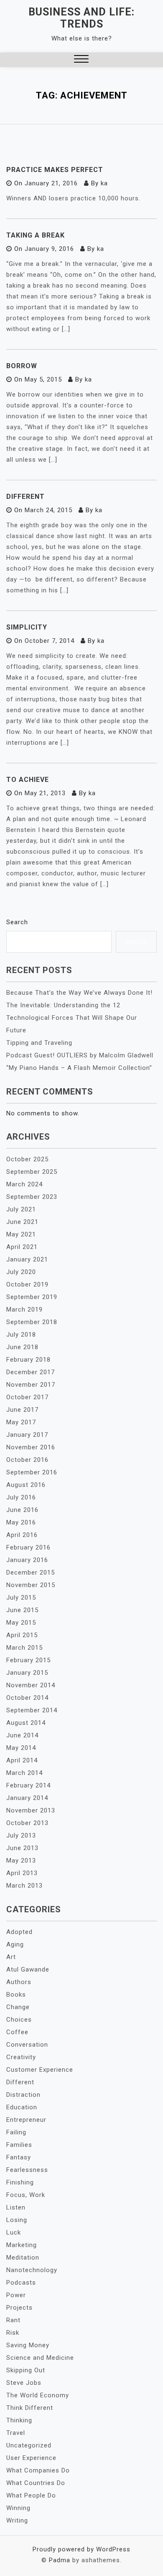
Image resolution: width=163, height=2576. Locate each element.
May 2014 (21, 1748)
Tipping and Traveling (39, 1043)
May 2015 (21, 1623)
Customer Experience (40, 2070)
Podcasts (21, 2283)
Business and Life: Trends (81, 18)
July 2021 (21, 1209)
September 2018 (32, 1322)
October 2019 (27, 1284)
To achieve (28, 780)
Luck (14, 2232)
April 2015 (22, 1635)
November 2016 (31, 1447)
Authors (19, 1982)
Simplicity (27, 627)
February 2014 (28, 1785)
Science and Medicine (40, 2358)
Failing (16, 2132)
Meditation (23, 2257)
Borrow (22, 366)
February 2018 (28, 1360)
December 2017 (31, 1372)
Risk (13, 2333)
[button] (81, 60)
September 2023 (32, 1197)
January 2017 (27, 1435)
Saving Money (28, 2345)
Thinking (19, 2420)
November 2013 (31, 1810)
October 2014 (27, 1698)
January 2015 (27, 1673)
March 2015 (24, 1648)
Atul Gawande (28, 1969)
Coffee (17, 2032)
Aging (15, 1944)
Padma (60, 2560)
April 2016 (22, 1535)
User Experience (31, 2458)
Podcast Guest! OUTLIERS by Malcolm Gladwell (80, 1055)
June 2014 (22, 1735)
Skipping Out (26, 2370)
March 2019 (24, 1309)
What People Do (31, 2495)
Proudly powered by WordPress (81, 2549)
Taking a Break (36, 235)
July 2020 (21, 1272)
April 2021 (22, 1247)
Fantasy (19, 2157)
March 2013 (24, 1886)
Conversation (27, 2045)
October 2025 (27, 1159)
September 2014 (32, 1710)
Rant (13, 2320)
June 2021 (22, 1222)
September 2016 (32, 1472)
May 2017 (21, 1422)
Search (17, 922)
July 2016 (21, 1497)
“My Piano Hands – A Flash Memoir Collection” (79, 1068)
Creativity (21, 2057)
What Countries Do (36, 2483)
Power (16, 2295)
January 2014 (27, 1798)
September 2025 (32, 1172)
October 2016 (27, 1460)
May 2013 (21, 1861)
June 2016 (22, 1510)
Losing (17, 2220)
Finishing (20, 2182)
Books (16, 1995)
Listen (16, 2207)
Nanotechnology (32, 2270)
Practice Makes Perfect (55, 170)
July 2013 (21, 1835)
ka (104, 183)
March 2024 (24, 1184)
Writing (17, 2520)
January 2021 (27, 1259)
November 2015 (31, 1585)
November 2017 (31, 1385)
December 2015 (31, 1572)
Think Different (30, 2408)
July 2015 (21, 1598)
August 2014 (26, 1723)
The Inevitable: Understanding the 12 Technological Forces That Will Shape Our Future (72, 1018)
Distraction (23, 2095)
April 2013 (22, 1873)
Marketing (22, 2245)
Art (11, 1957)
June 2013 (22, 1848)
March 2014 (24, 1773)
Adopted (19, 1932)
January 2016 (27, 1560)
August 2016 (26, 1485)
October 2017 (27, 1397)
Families (19, 2145)
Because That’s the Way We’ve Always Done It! (79, 993)
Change (18, 2007)
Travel (16, 2433)
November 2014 (31, 1685)
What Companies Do (38, 2470)
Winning (18, 2508)
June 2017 (22, 1410)
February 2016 (28, 1547)
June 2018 (22, 1347)
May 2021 (21, 1234)
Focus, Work (26, 2195)
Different (25, 497)
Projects (19, 2308)
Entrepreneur (26, 2120)
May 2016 (21, 1522)
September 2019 (32, 1297)
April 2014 (22, 1760)
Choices (19, 2020)
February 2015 (28, 1660)
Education (22, 2107)
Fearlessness (27, 2170)
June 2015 (22, 1610)
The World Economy (38, 2395)
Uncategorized (29, 2445)
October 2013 (27, 1823)
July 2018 (21, 1335)
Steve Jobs (24, 2383)
